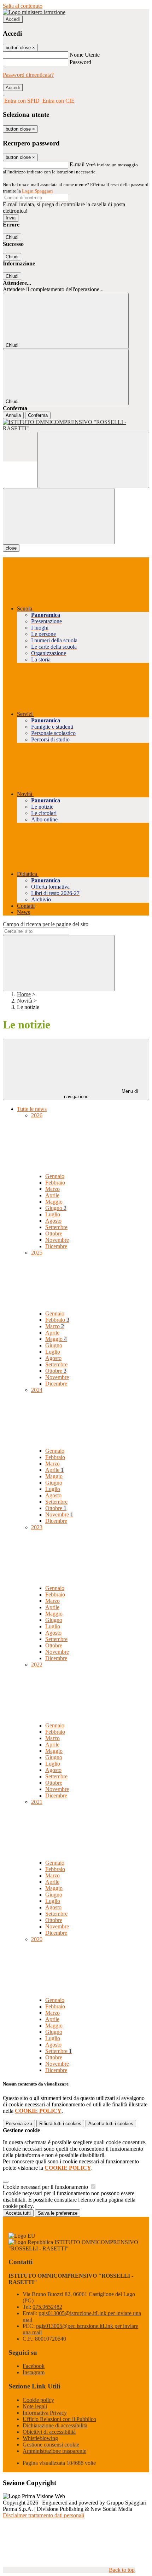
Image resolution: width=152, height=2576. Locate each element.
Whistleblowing (40, 2438)
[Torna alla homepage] (76, 425)
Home (24, 994)
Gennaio (55, 1176)
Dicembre (56, 1246)
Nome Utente (85, 55)
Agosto (53, 1221)
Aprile (52, 1195)
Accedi (13, 19)
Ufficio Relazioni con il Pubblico (59, 2419)
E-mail (77, 164)
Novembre (57, 1240)
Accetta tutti (111, 2124)
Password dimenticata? (28, 75)
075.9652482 (47, 2307)
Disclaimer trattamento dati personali (43, 2515)
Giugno (56, 1208)
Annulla (13, 415)
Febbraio (55, 1183)
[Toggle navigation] (59, 516)
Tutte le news (32, 1109)
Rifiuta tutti (60, 2124)
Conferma (38, 415)
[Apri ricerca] (93, 460)
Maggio (54, 1202)
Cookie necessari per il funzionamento (46, 2187)
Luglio (53, 1214)
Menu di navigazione (101, 1094)
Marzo (52, 1189)
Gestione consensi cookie (51, 2445)
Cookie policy (38, 2400)
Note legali (35, 2406)
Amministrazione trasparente (54, 2451)
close (11, 548)
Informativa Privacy (45, 2413)
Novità (25, 1001)
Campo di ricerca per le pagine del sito (46, 924)
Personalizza (19, 2124)
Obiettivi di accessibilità (49, 2432)
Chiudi (12, 237)
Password (80, 62)
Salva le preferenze (58, 2213)
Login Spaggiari (37, 191)
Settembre (56, 1227)
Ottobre (54, 1234)
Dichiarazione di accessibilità (55, 2425)
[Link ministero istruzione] (34, 12)
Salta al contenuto (23, 6)
